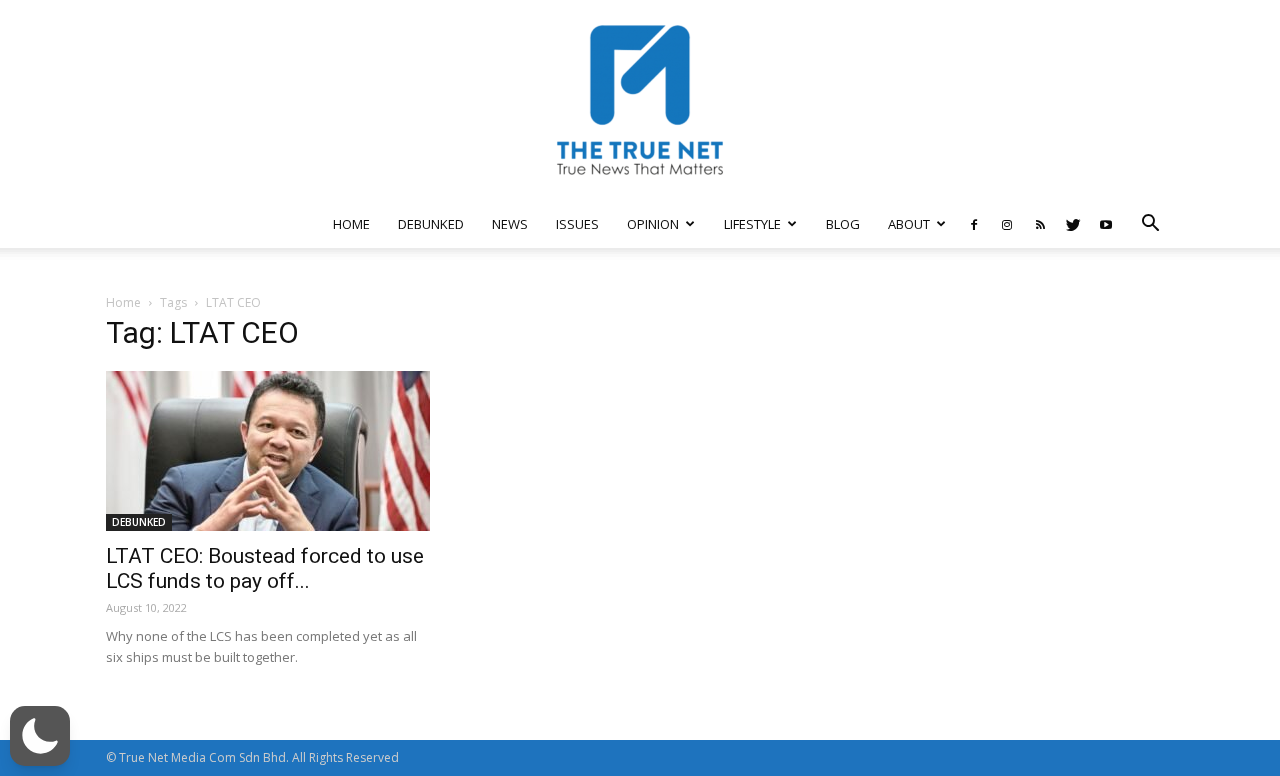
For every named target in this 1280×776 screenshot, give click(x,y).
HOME (351, 224)
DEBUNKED (431, 224)
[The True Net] (640, 100)
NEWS (510, 224)
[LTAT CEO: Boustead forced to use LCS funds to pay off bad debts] (268, 451)
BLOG (843, 224)
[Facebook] (974, 224)
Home (123, 302)
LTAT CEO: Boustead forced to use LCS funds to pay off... (265, 568)
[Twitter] (1073, 224)
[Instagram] (1007, 224)
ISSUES (577, 224)
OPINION (653, 224)
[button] (1150, 225)
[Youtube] (1106, 224)
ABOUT (909, 224)
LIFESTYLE (752, 224)
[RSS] (1040, 224)
